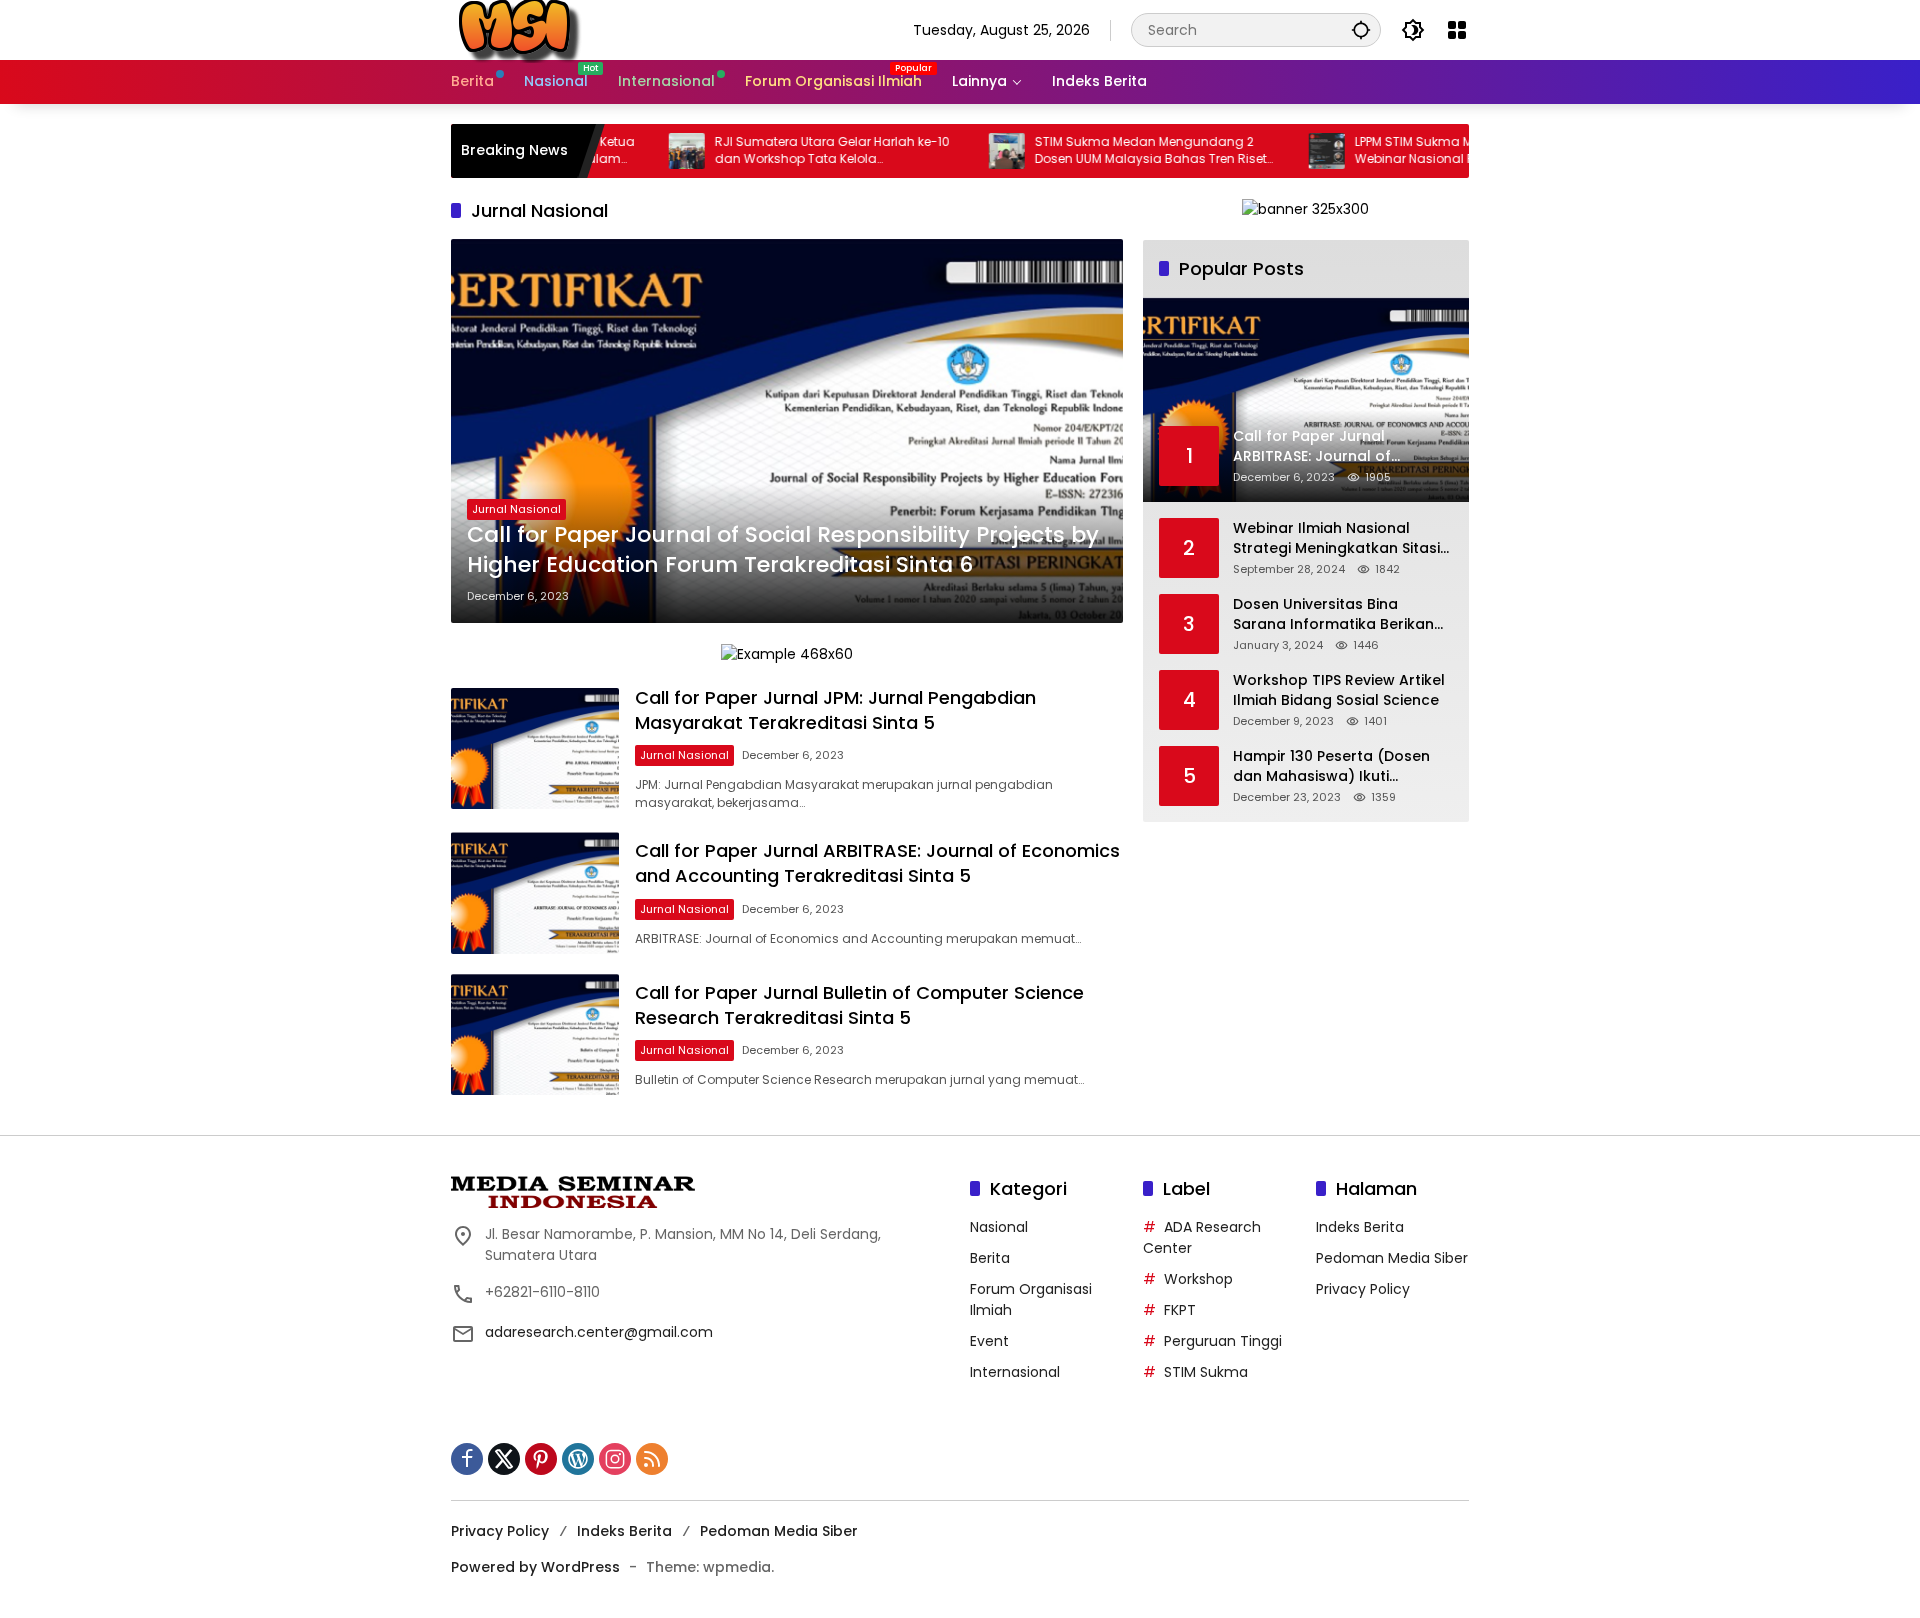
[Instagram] (615, 1459)
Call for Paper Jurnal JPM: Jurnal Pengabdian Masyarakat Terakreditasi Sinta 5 (835, 710)
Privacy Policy (1363, 1289)
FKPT (1180, 1310)
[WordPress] (578, 1459)
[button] (1361, 29)
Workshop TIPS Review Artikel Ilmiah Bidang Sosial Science (1339, 690)
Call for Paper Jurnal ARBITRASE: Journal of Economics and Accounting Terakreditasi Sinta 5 (877, 863)
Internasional (1015, 1372)
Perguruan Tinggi (1223, 1341)
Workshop (1198, 1279)
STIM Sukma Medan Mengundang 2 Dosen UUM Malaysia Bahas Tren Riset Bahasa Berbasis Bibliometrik (1096, 151)
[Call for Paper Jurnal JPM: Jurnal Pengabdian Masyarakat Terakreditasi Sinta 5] (535, 748)
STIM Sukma (1206, 1372)
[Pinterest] (541, 1459)
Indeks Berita (1360, 1227)
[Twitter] (504, 1459)
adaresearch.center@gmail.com (599, 1332)
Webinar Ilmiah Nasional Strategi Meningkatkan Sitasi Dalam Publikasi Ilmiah (1336, 538)
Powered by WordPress (535, 1567)
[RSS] (652, 1459)
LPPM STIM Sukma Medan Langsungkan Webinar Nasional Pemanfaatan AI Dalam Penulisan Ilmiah (1420, 151)
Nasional (999, 1227)
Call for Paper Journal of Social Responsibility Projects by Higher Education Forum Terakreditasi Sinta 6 (783, 550)
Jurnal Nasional (516, 509)
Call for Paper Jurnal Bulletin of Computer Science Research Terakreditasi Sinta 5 (859, 1005)
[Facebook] (467, 1459)
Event (989, 1341)
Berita (990, 1258)
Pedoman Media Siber (1392, 1258)
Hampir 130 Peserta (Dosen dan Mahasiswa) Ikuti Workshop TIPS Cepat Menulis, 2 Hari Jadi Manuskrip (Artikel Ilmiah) (1342, 766)
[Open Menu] (1457, 30)
